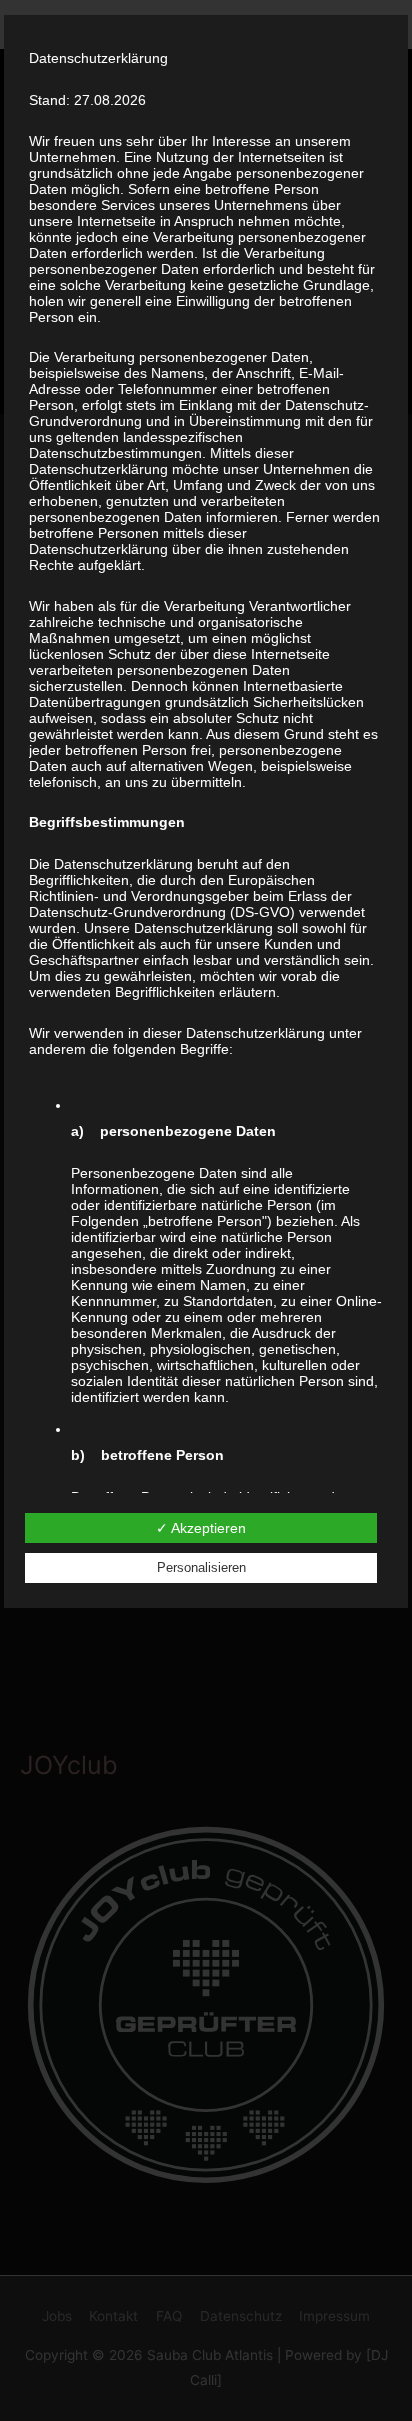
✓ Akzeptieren (201, 1528)
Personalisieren (201, 1567)
